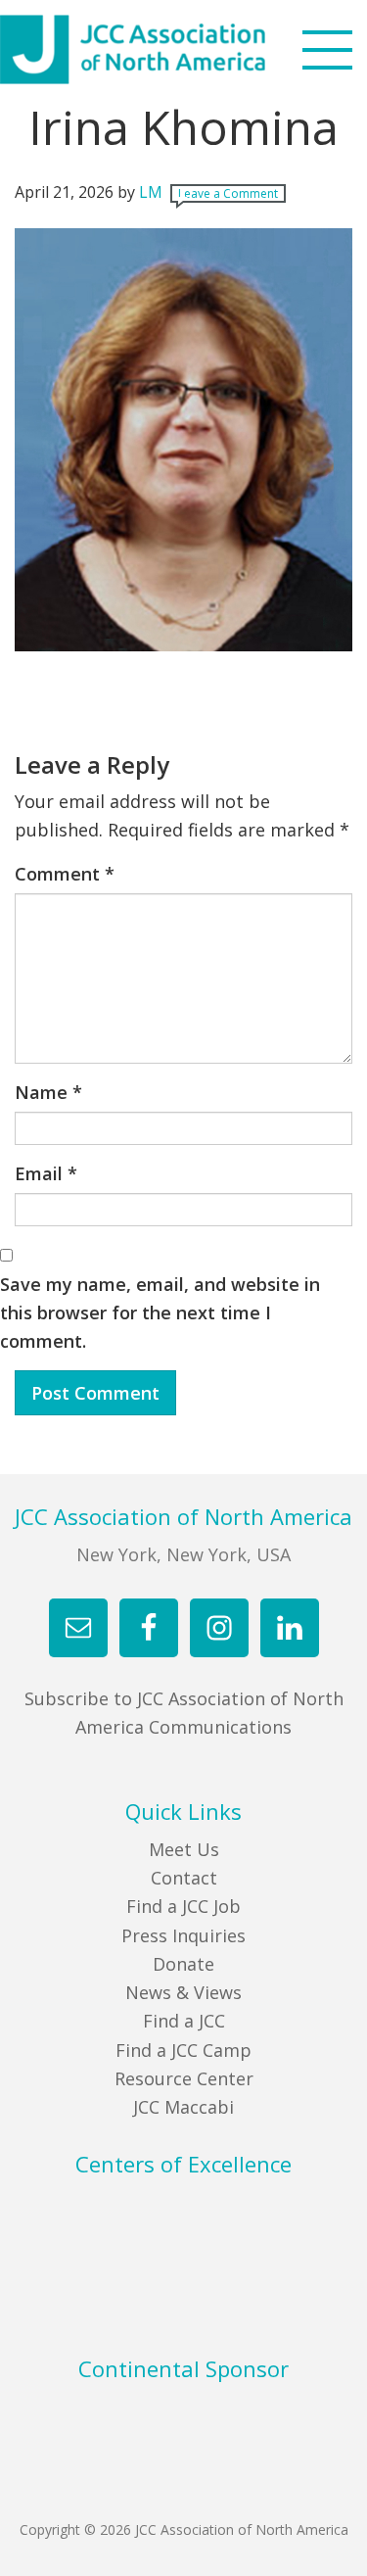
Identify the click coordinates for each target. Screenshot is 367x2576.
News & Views (183, 1992)
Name (48, 1092)
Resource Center (184, 2078)
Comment (65, 874)
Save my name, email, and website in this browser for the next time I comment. (160, 1313)
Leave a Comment (228, 193)
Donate (183, 1964)
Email (46, 1173)
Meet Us (184, 1849)
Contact (184, 1878)
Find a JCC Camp (183, 2050)
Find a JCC (184, 2021)
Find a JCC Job (183, 1906)
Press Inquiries (183, 1935)
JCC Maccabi (183, 2107)
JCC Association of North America (169, 49)
